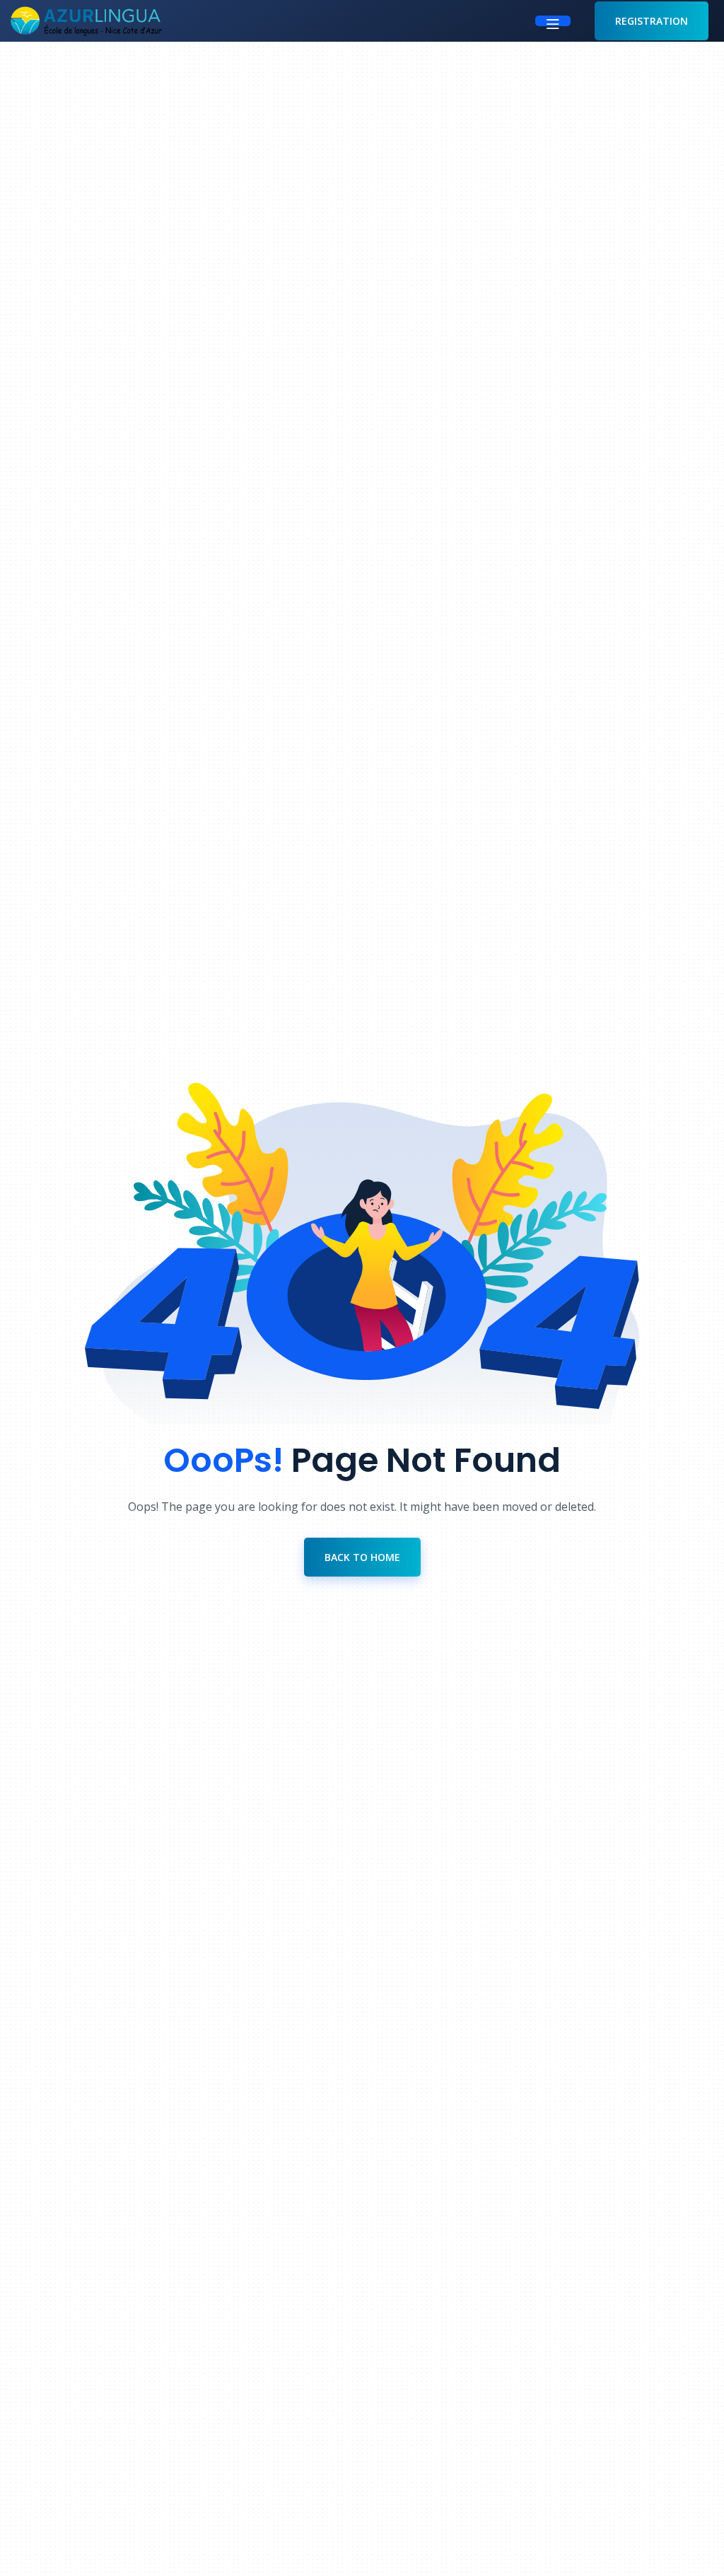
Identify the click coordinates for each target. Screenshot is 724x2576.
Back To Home (362, 1557)
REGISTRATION (652, 21)
